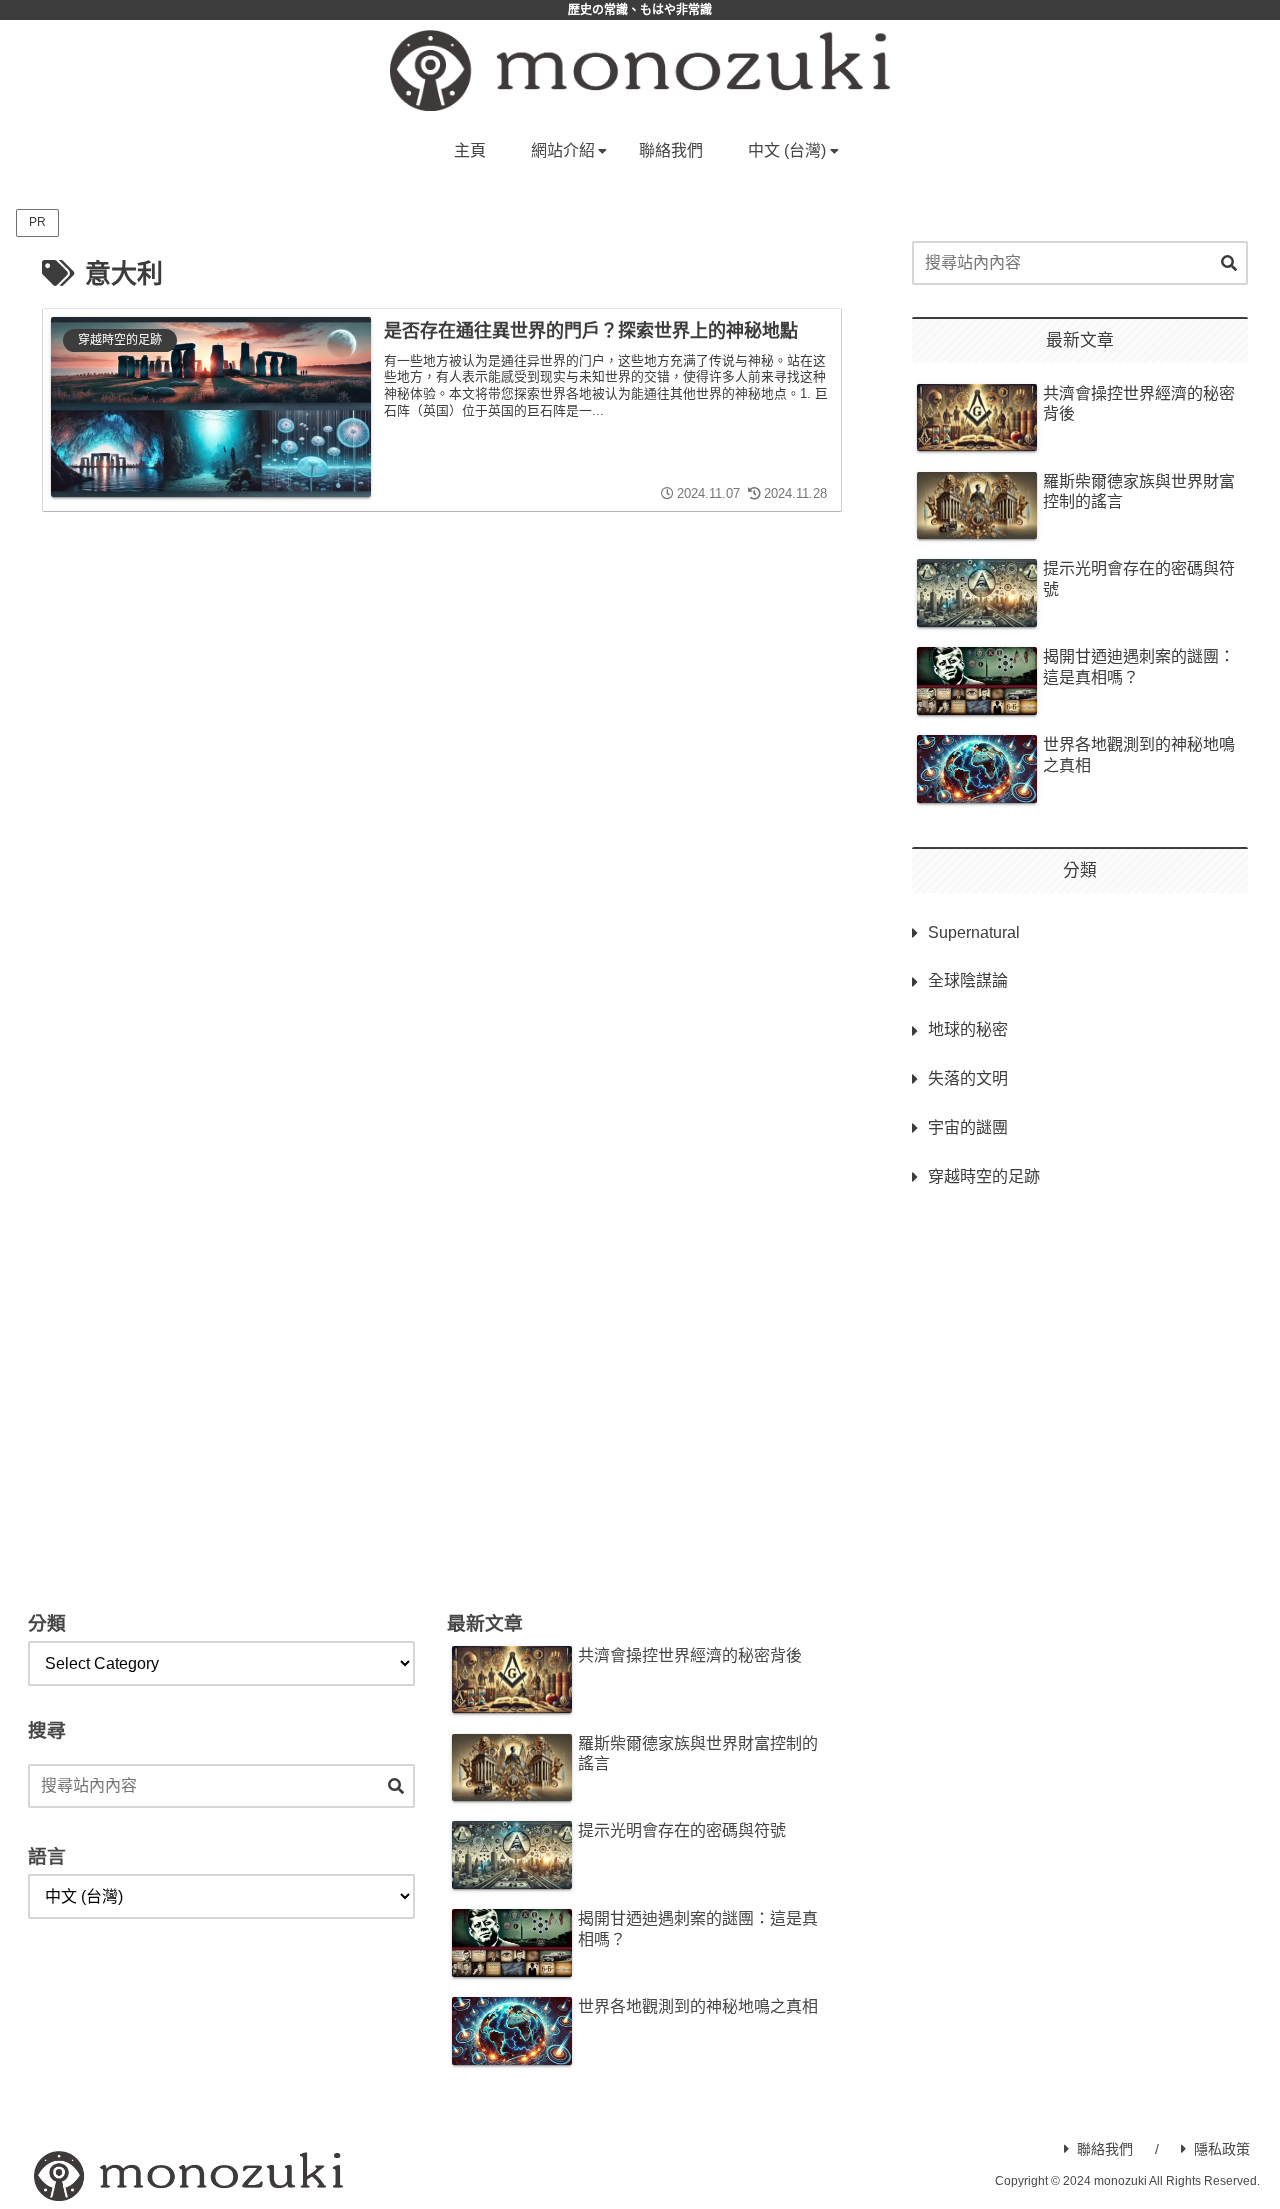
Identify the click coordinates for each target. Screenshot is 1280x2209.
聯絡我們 (1105, 2149)
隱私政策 (1222, 2149)
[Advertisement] (1080, 1370)
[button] (1229, 264)
